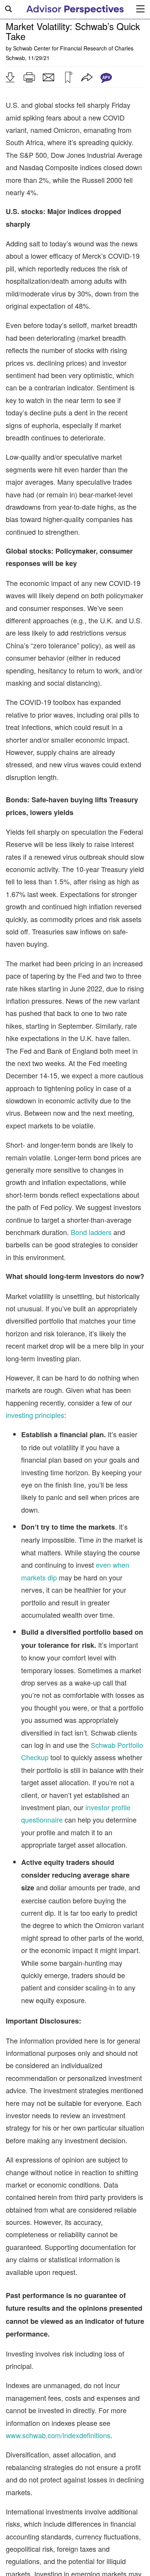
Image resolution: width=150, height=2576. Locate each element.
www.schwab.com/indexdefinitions (58, 2435)
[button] (10, 77)
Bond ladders (91, 1232)
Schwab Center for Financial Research (60, 48)
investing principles (35, 1415)
